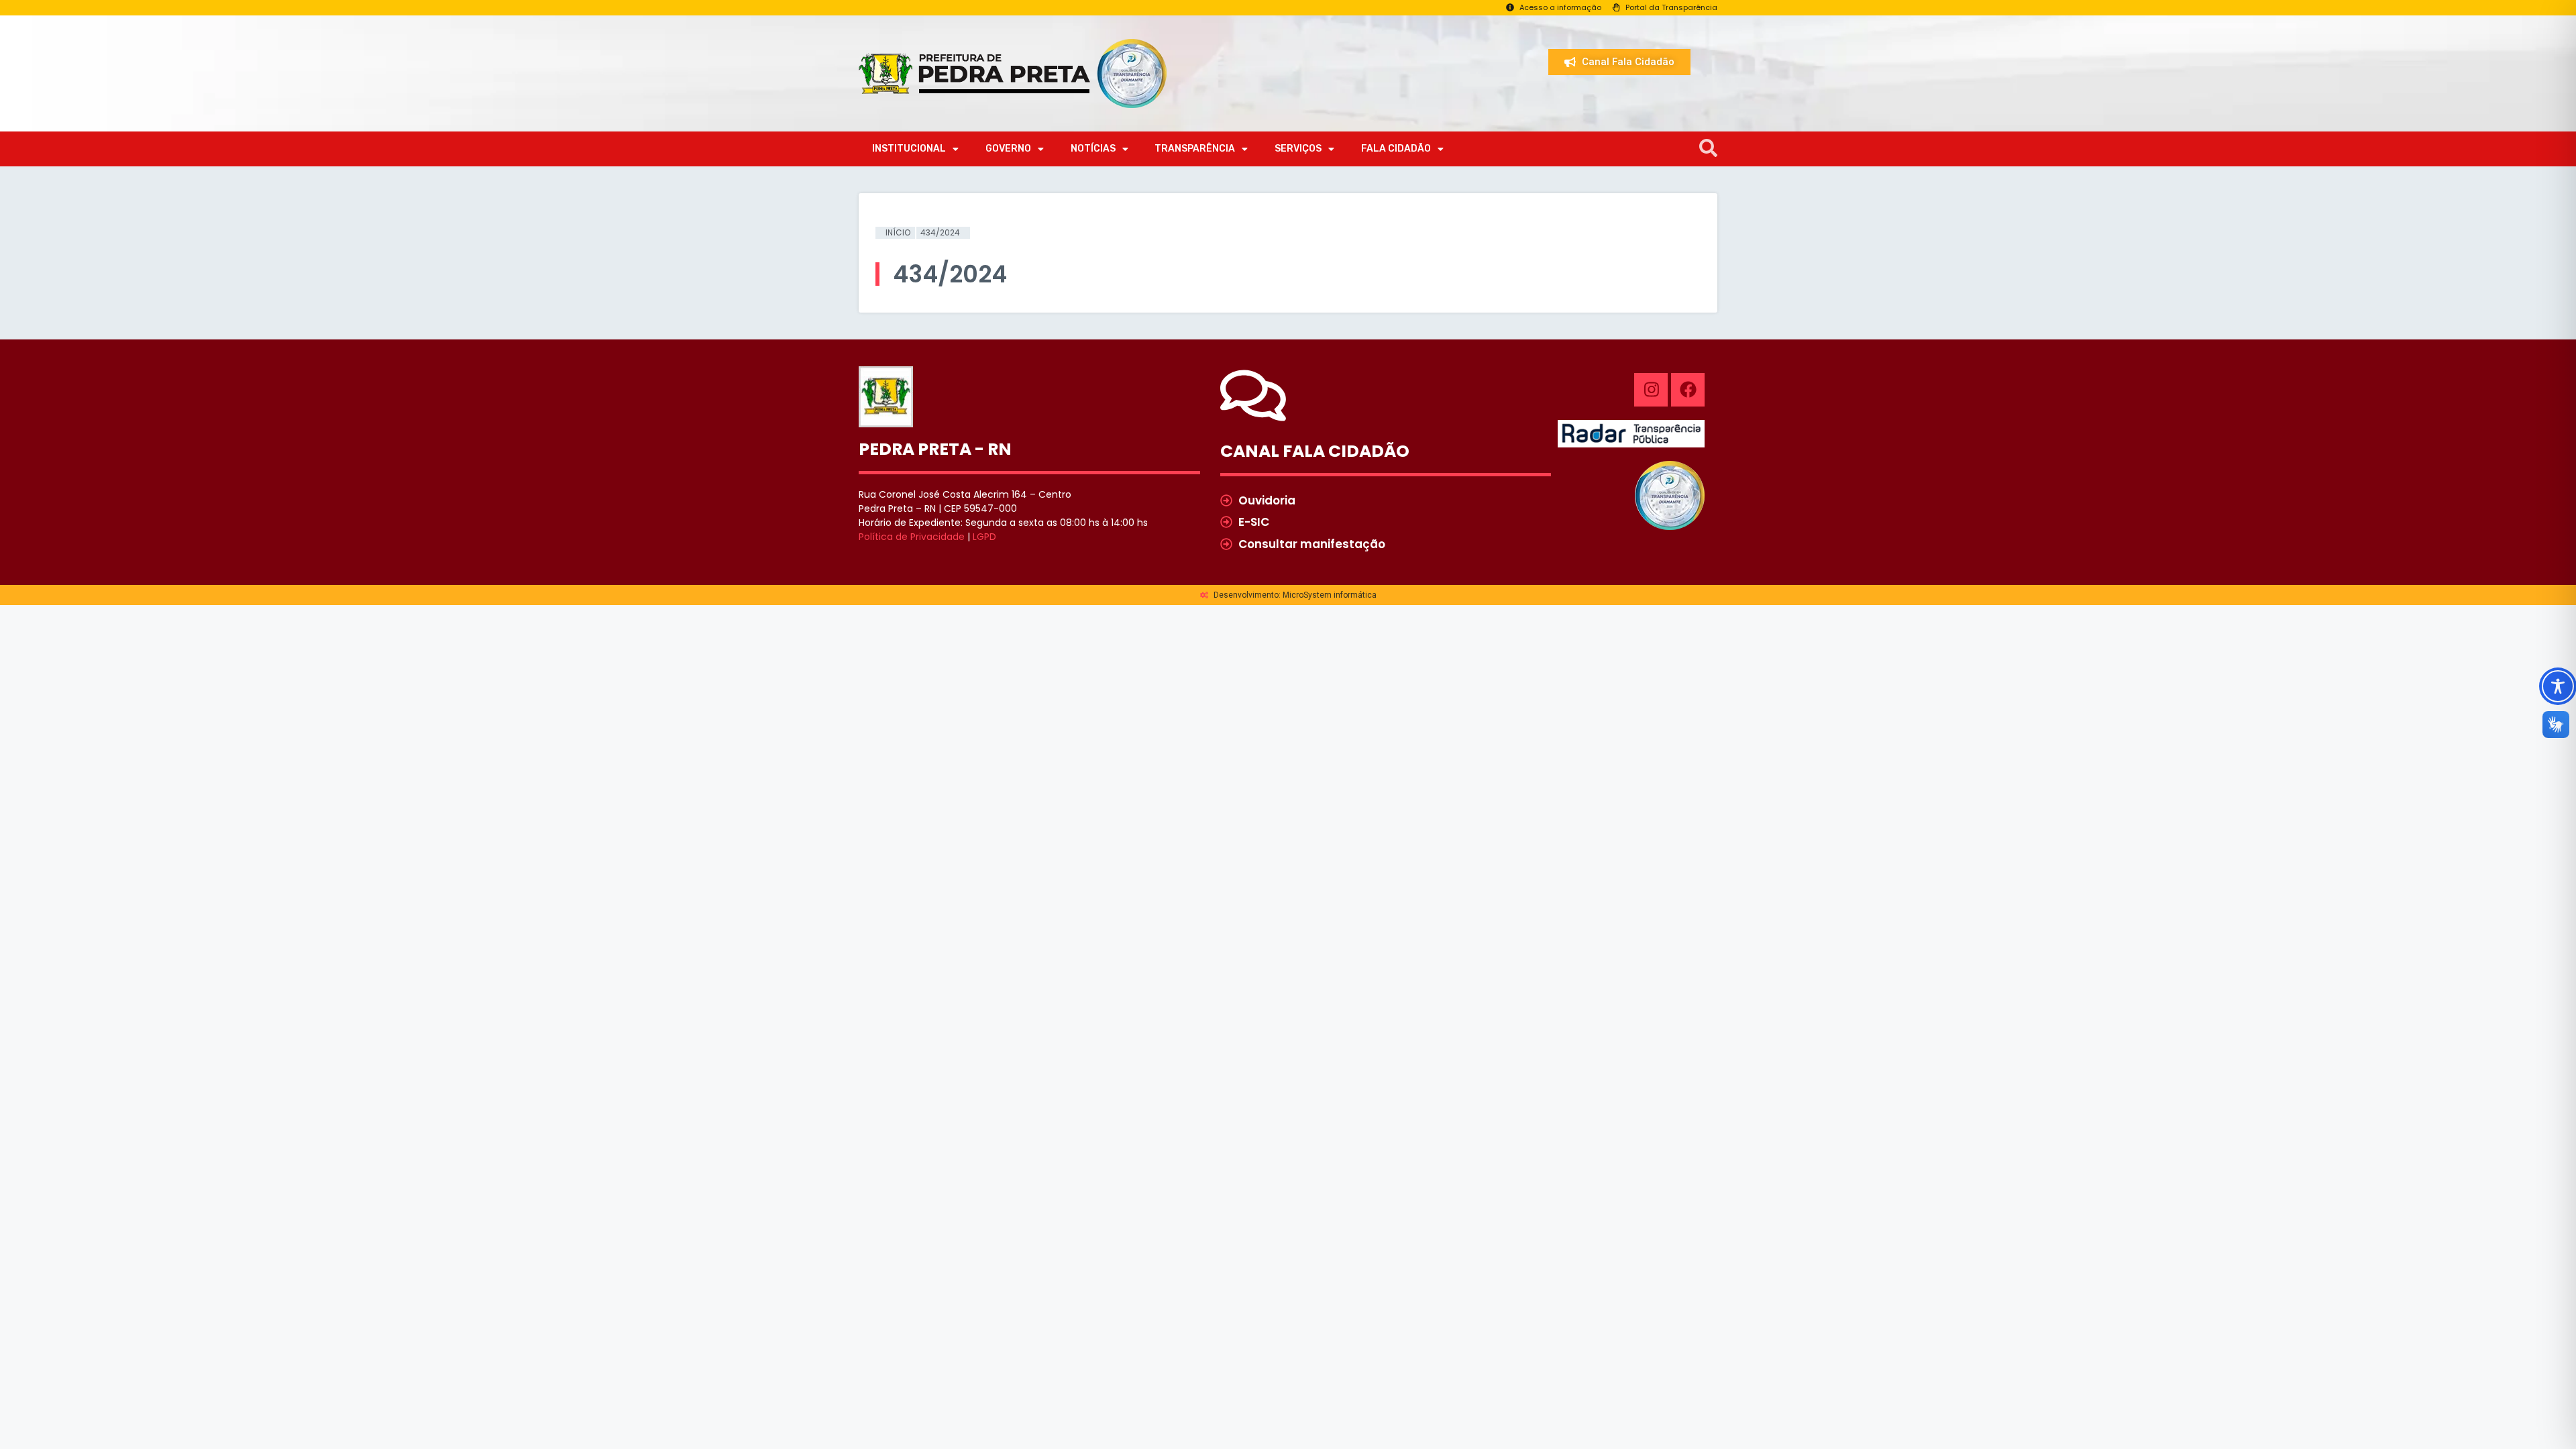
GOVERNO (1008, 149)
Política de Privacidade (912, 537)
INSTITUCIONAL (909, 149)
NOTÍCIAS (1093, 149)
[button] (1708, 149)
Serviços (1298, 149)
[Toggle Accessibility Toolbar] (2558, 686)
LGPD (984, 537)
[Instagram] (1651, 390)
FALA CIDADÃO (1396, 149)
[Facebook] (1688, 390)
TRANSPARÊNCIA (1195, 149)
